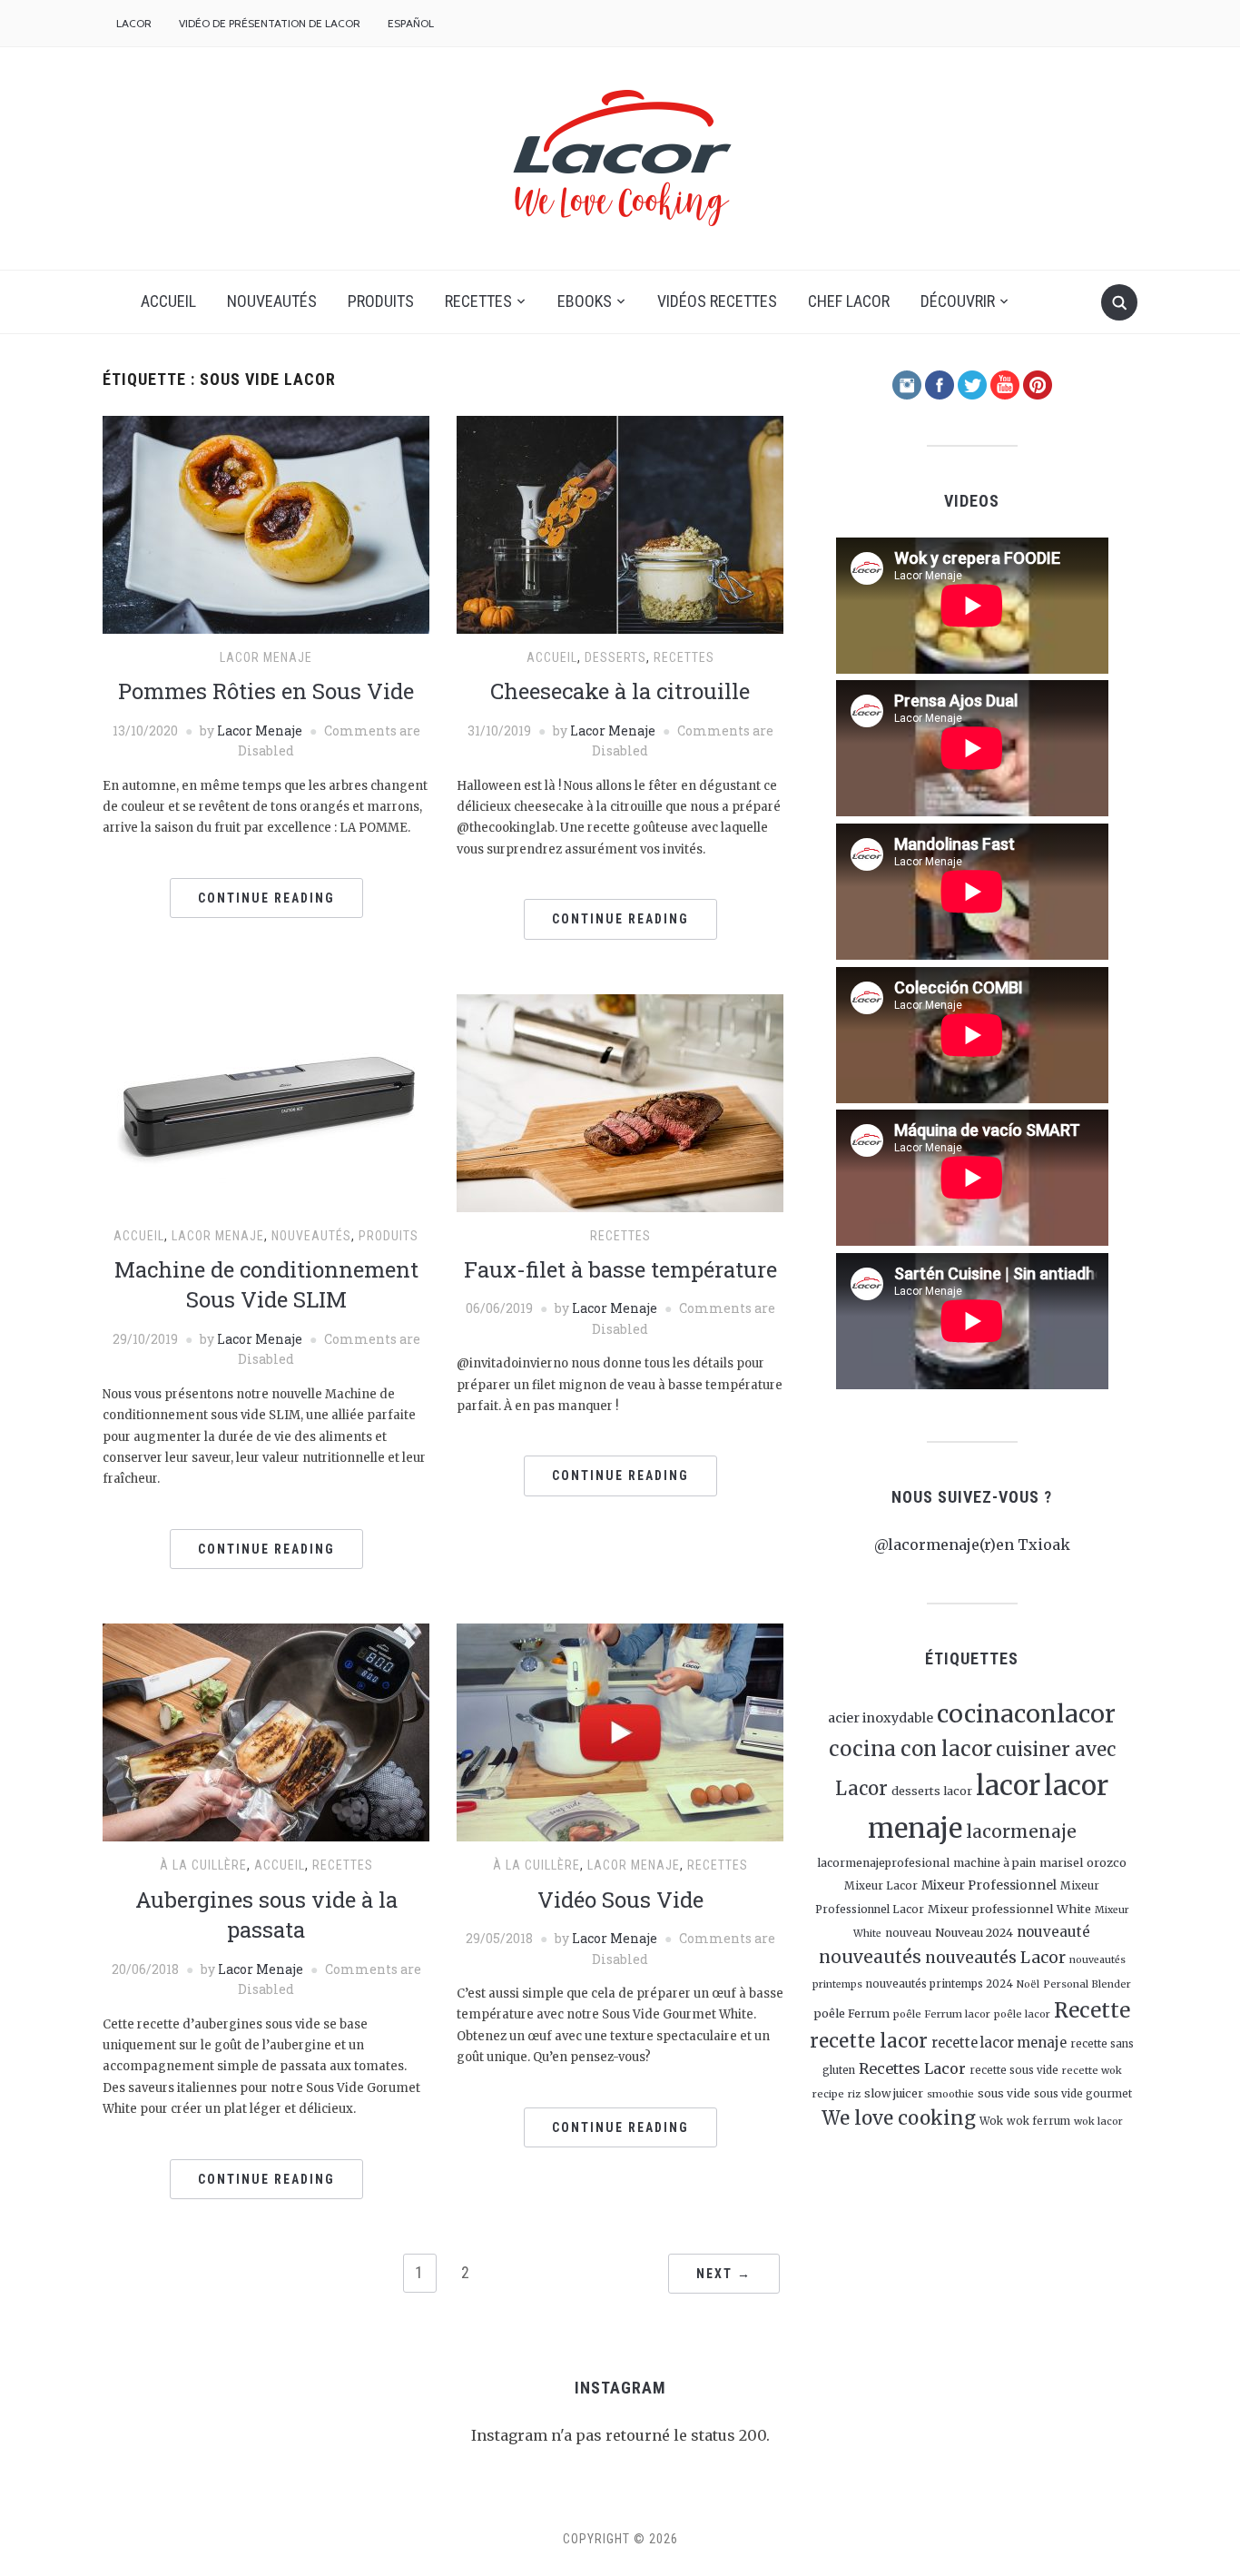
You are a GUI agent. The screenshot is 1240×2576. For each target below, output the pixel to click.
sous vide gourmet (1083, 2094)
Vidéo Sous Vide (620, 1900)
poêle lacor (1022, 2014)
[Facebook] (940, 383)
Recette (1092, 2010)
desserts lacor (932, 1791)
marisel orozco (1083, 1862)
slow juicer (894, 2093)
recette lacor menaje (999, 2043)
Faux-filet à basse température (620, 1269)
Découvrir (958, 301)
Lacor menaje (266, 657)
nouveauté (1053, 1932)
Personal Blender (1087, 1984)
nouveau (908, 1933)
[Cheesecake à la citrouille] (620, 523)
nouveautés (870, 1957)
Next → (724, 2274)
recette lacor (869, 2041)
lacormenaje (1021, 1831)
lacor (1008, 1786)
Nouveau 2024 (974, 1932)
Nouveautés (272, 301)
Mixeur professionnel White (1009, 1909)
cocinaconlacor (1026, 1714)
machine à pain (994, 1863)
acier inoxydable (881, 1718)
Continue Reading (266, 898)
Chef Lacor (849, 301)
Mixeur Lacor (881, 1886)
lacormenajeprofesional (883, 1863)
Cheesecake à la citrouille (620, 691)
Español (411, 23)
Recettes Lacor (912, 2068)
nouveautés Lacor (995, 1958)
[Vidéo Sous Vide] (620, 1732)
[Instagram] (907, 383)
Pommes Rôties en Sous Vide (266, 691)
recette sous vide (1014, 2070)
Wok (991, 2121)
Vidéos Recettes (717, 301)
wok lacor (1098, 2121)
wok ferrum (1038, 2121)
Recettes (478, 301)
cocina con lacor (910, 1749)
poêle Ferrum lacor (942, 2014)
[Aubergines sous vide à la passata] (266, 1732)
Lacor (134, 23)
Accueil (168, 301)
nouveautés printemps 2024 (940, 1984)
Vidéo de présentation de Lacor (270, 23)
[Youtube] (1005, 383)
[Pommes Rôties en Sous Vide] (266, 523)
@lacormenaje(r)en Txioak (972, 1545)
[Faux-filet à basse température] (620, 1102)
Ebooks (585, 301)
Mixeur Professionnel (989, 1885)
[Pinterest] (1038, 383)
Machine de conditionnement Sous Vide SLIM (266, 1285)
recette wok (1092, 2070)
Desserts (615, 657)
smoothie (950, 2094)
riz (854, 2094)
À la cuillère (203, 1865)
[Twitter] (972, 383)
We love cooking (899, 2118)
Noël (1028, 1984)
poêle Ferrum (851, 2013)
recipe (828, 2094)
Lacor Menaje (260, 730)
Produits (381, 301)
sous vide (1004, 2093)
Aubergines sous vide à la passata (266, 1915)
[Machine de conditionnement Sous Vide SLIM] (266, 1102)
